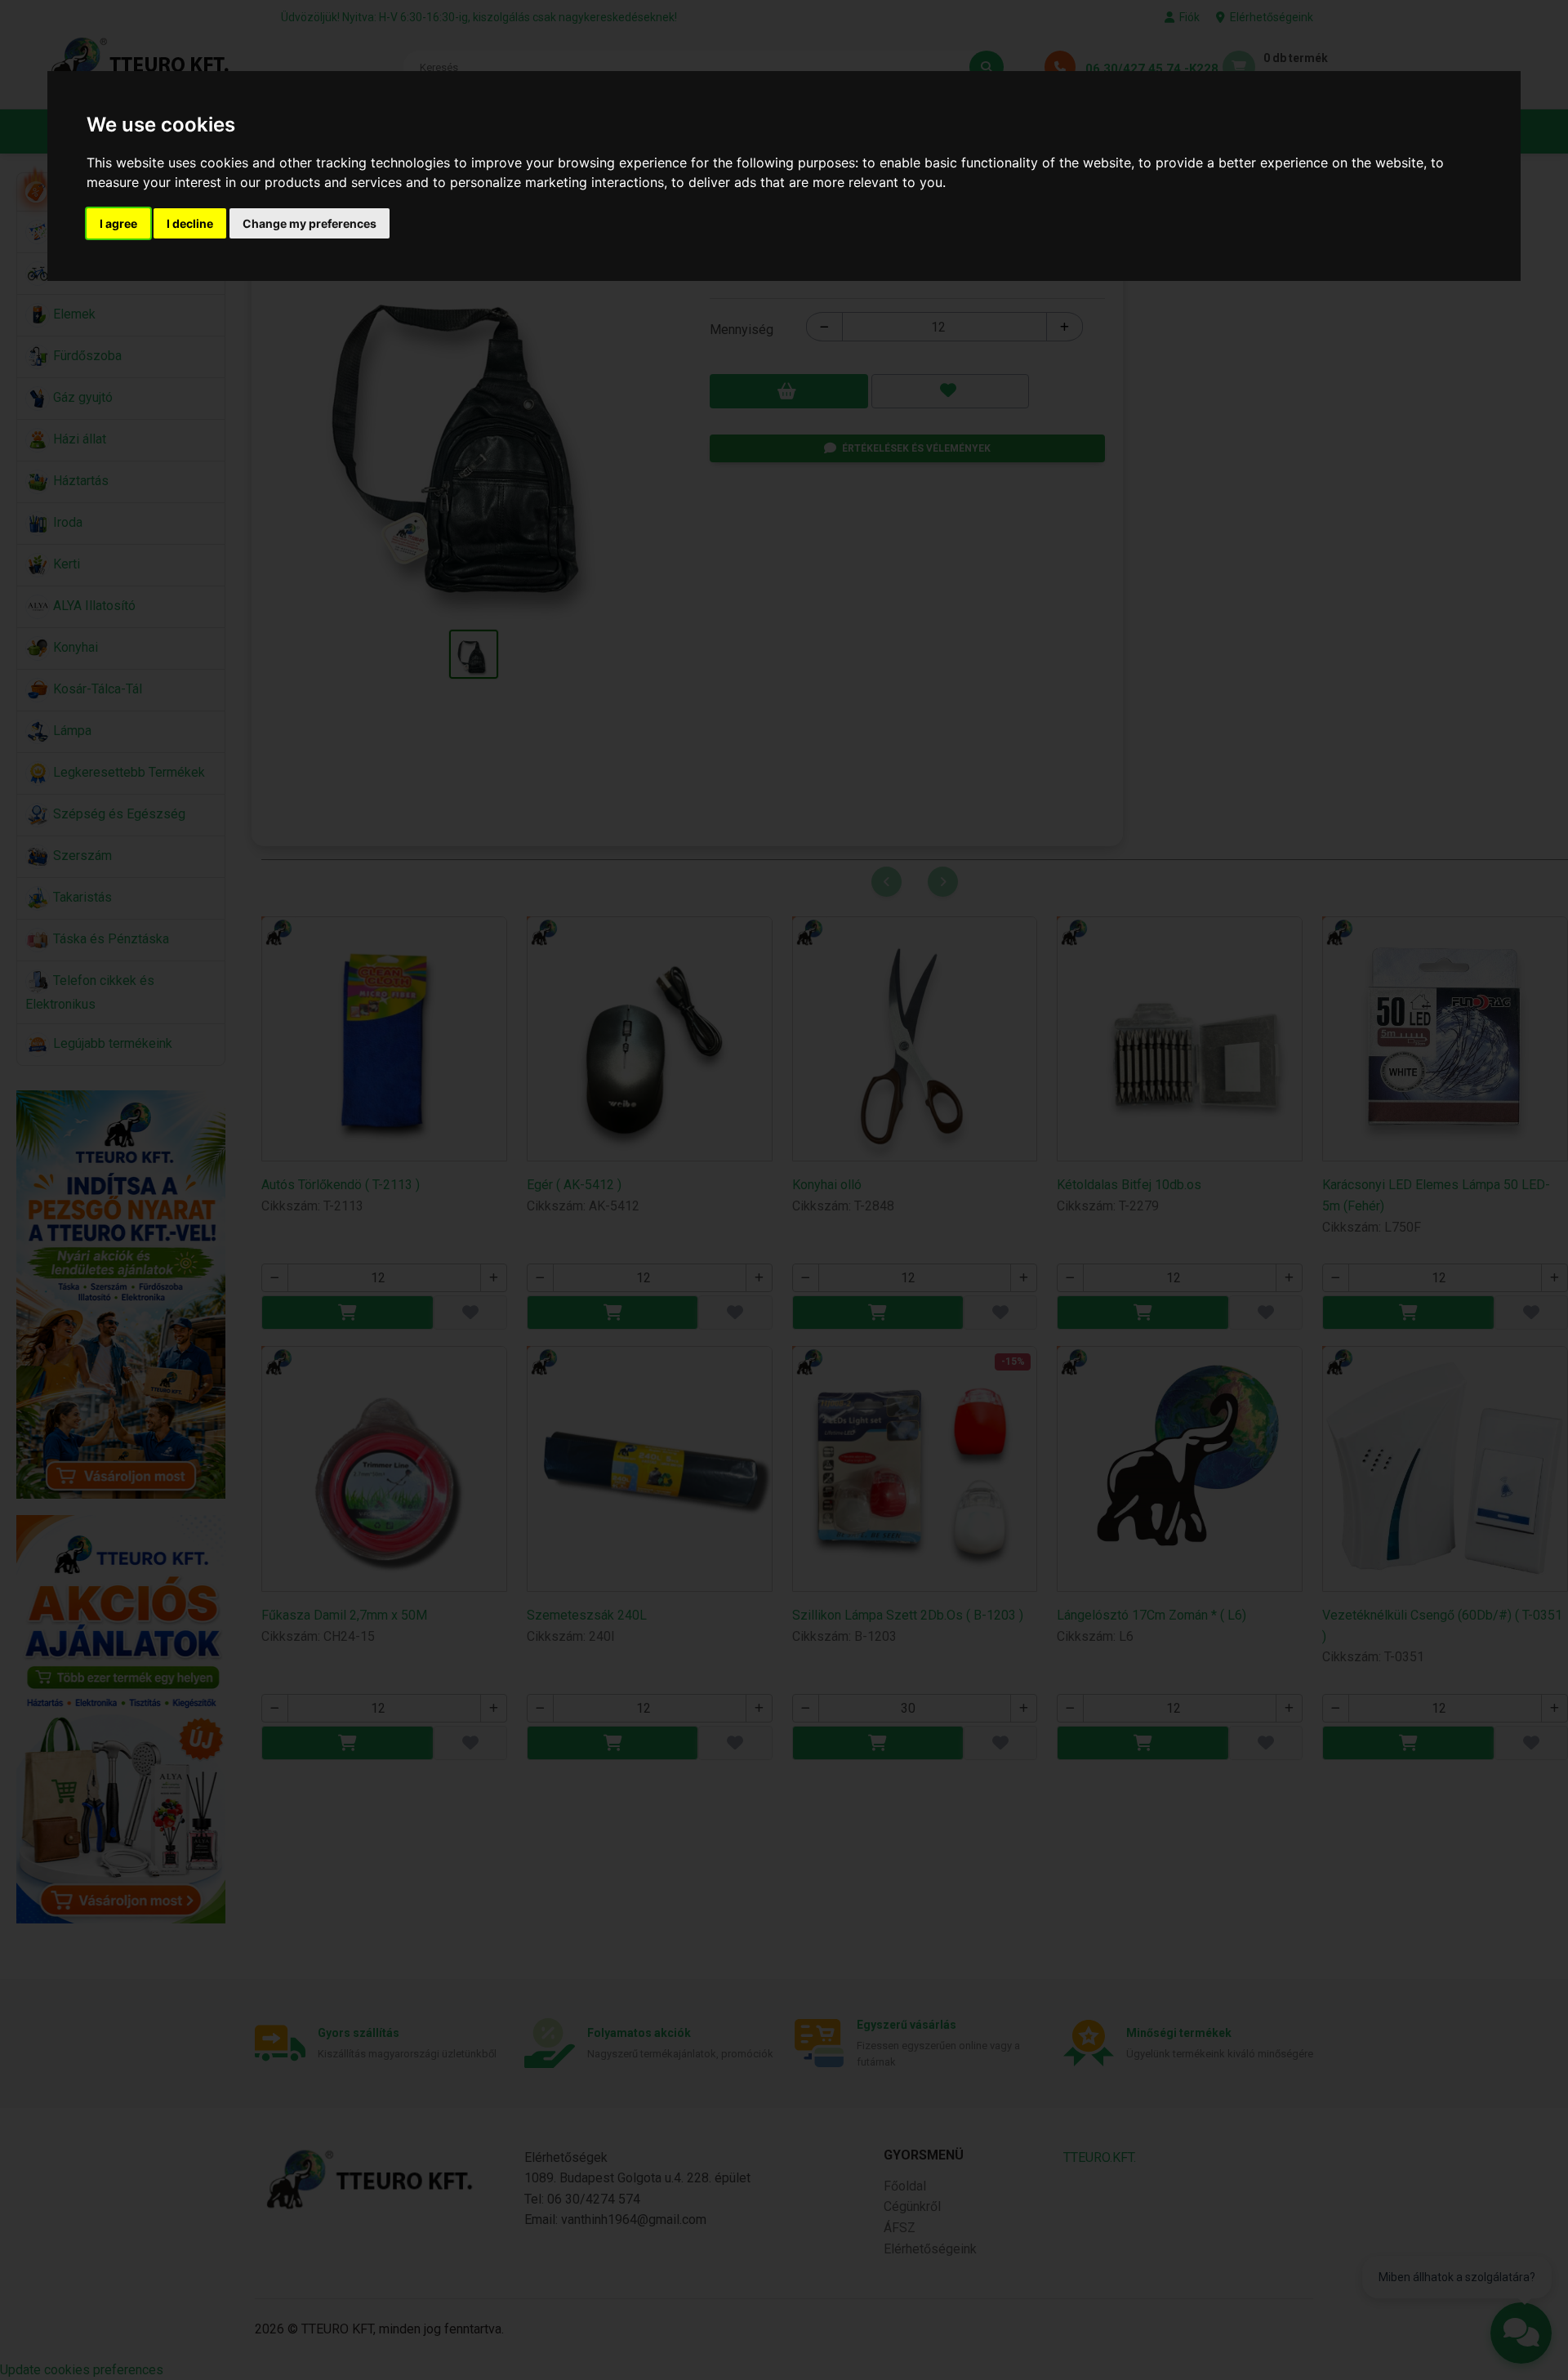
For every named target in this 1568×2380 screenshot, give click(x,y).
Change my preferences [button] (310, 223)
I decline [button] (190, 223)
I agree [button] (118, 223)
